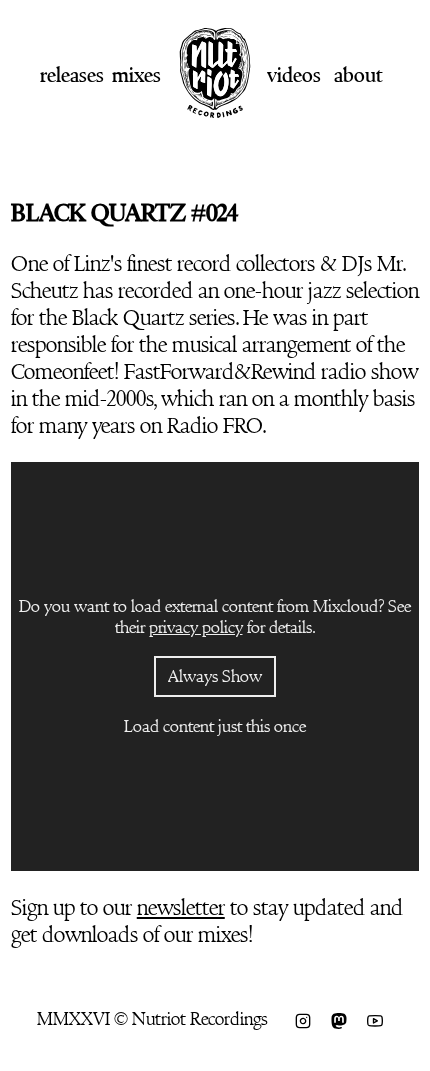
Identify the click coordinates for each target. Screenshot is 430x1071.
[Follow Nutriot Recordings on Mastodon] (339, 1019)
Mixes (136, 75)
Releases (72, 75)
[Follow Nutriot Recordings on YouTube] (375, 1019)
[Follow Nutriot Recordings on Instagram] (303, 1019)
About (358, 75)
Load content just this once (215, 726)
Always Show (215, 676)
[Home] (215, 111)
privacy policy (196, 627)
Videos (294, 75)
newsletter (181, 907)
